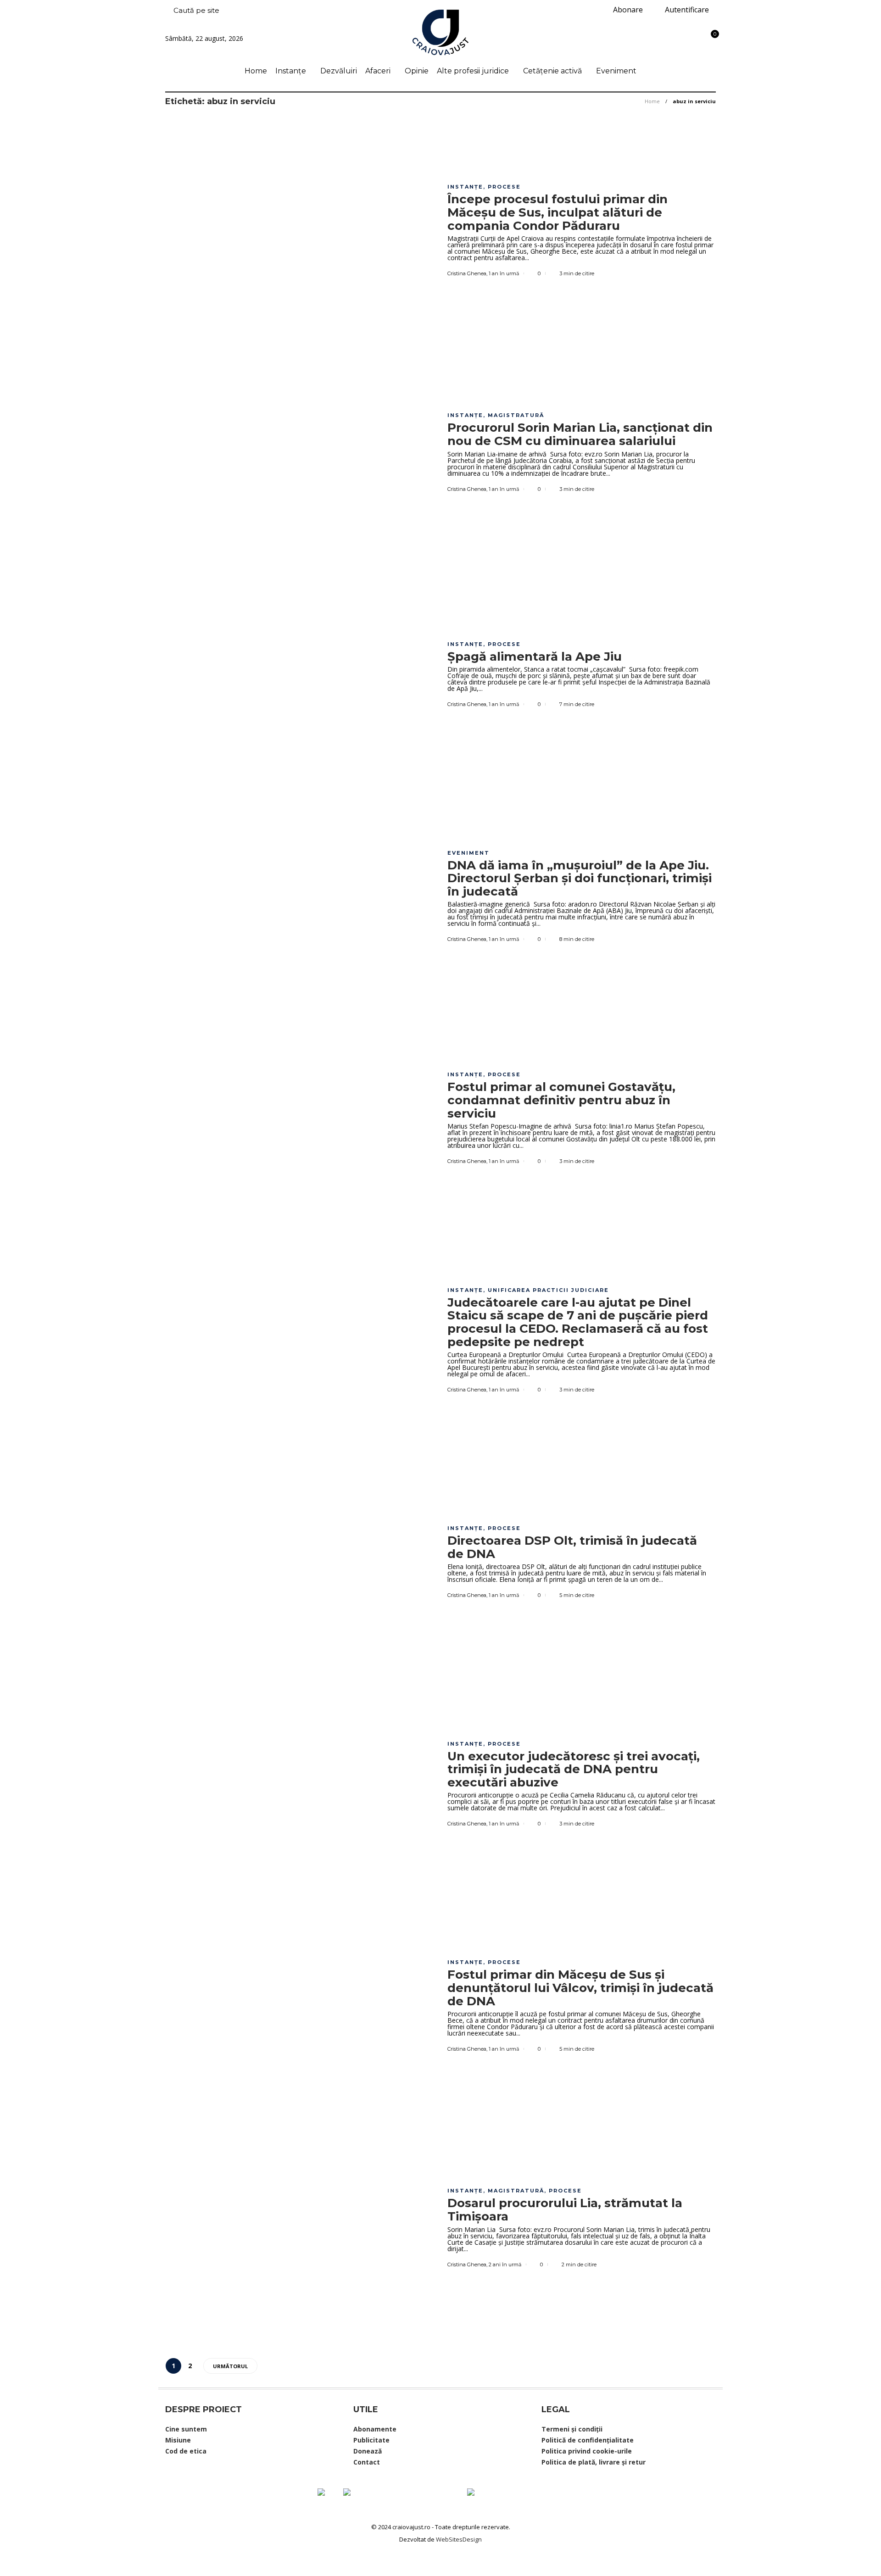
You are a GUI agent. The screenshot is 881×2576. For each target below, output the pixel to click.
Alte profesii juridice (473, 71)
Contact (367, 2462)
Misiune (178, 2440)
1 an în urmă (504, 273)
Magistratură (516, 415)
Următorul (230, 2366)
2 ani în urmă (505, 2264)
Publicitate (371, 2440)
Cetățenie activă (552, 71)
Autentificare (686, 10)
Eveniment (616, 71)
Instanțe (291, 71)
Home (256, 71)
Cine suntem (186, 2429)
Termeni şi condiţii (572, 2429)
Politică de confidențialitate (588, 2440)
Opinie (417, 71)
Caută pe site (195, 10)
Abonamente (375, 2429)
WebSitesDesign (459, 2539)
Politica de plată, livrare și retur (594, 2462)
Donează (368, 2451)
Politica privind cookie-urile (587, 2451)
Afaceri (378, 71)
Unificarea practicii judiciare (548, 1290)
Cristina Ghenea (467, 273)
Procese (504, 187)
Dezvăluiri (339, 71)
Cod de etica (186, 2451)
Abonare (627, 10)
